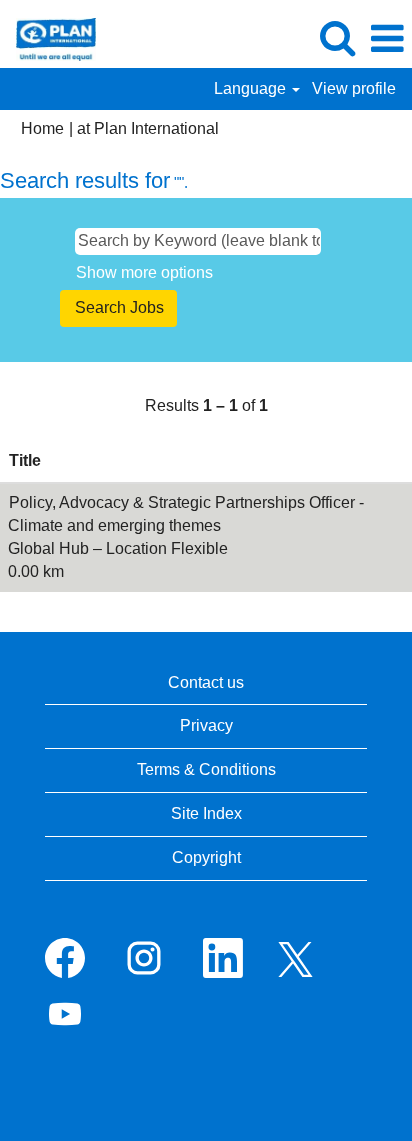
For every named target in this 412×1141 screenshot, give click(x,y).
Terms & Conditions (206, 769)
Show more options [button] (144, 272)
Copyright (206, 857)
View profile (354, 88)
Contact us (206, 682)
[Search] (337, 38)
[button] (387, 39)
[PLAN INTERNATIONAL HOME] (48, 37)
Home (42, 128)
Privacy (206, 725)
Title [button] (25, 460)
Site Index (206, 813)
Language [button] (252, 88)
